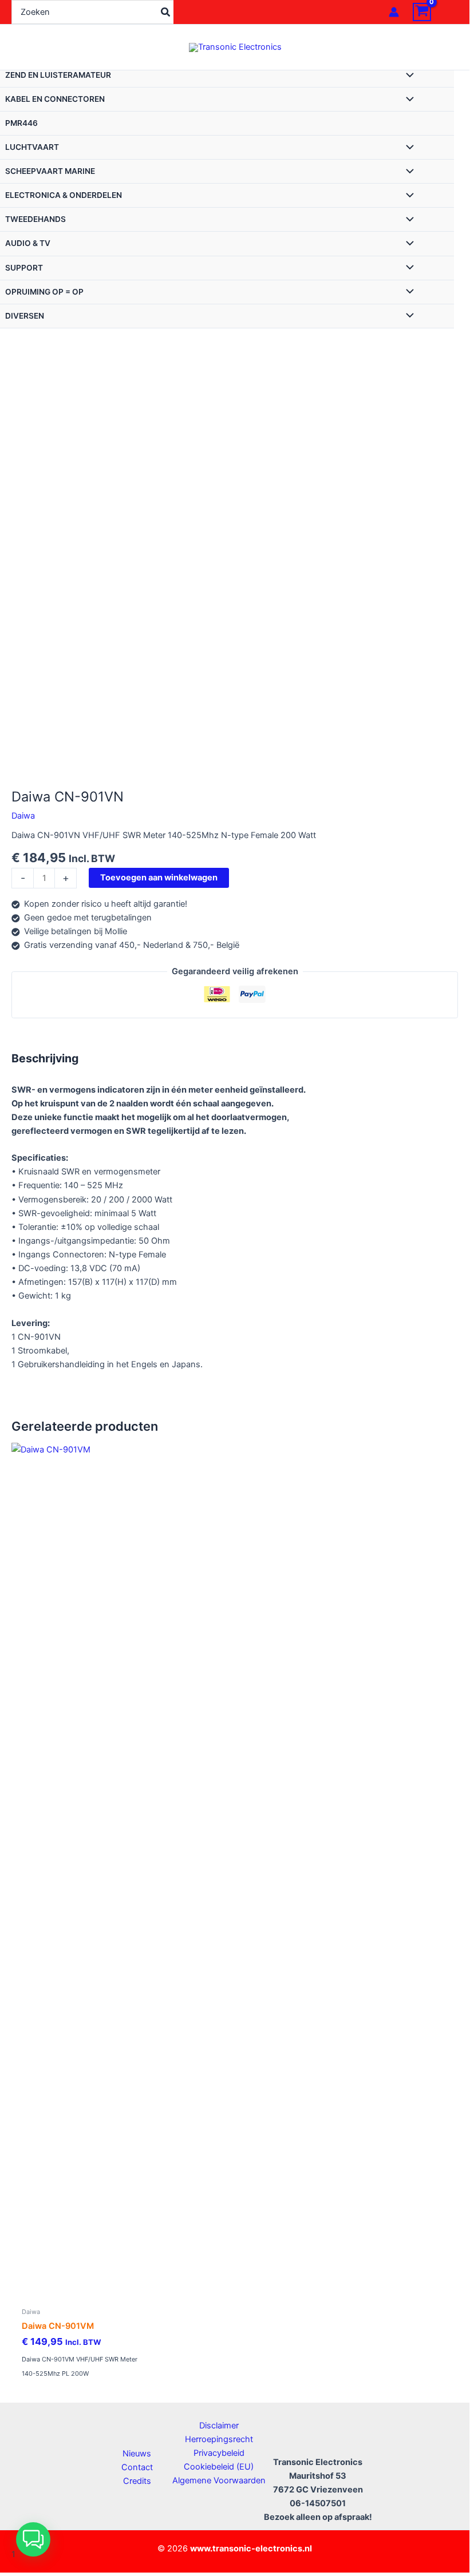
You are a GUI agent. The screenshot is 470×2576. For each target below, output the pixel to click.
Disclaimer (219, 2426)
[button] (33, 2539)
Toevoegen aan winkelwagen (159, 878)
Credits (137, 2481)
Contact (137, 2467)
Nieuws (137, 2454)
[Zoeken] (166, 12)
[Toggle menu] (407, 76)
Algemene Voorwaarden (219, 2480)
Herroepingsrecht (219, 2439)
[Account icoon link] (394, 12)
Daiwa (23, 816)
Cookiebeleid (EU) (219, 2467)
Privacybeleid (219, 2453)
